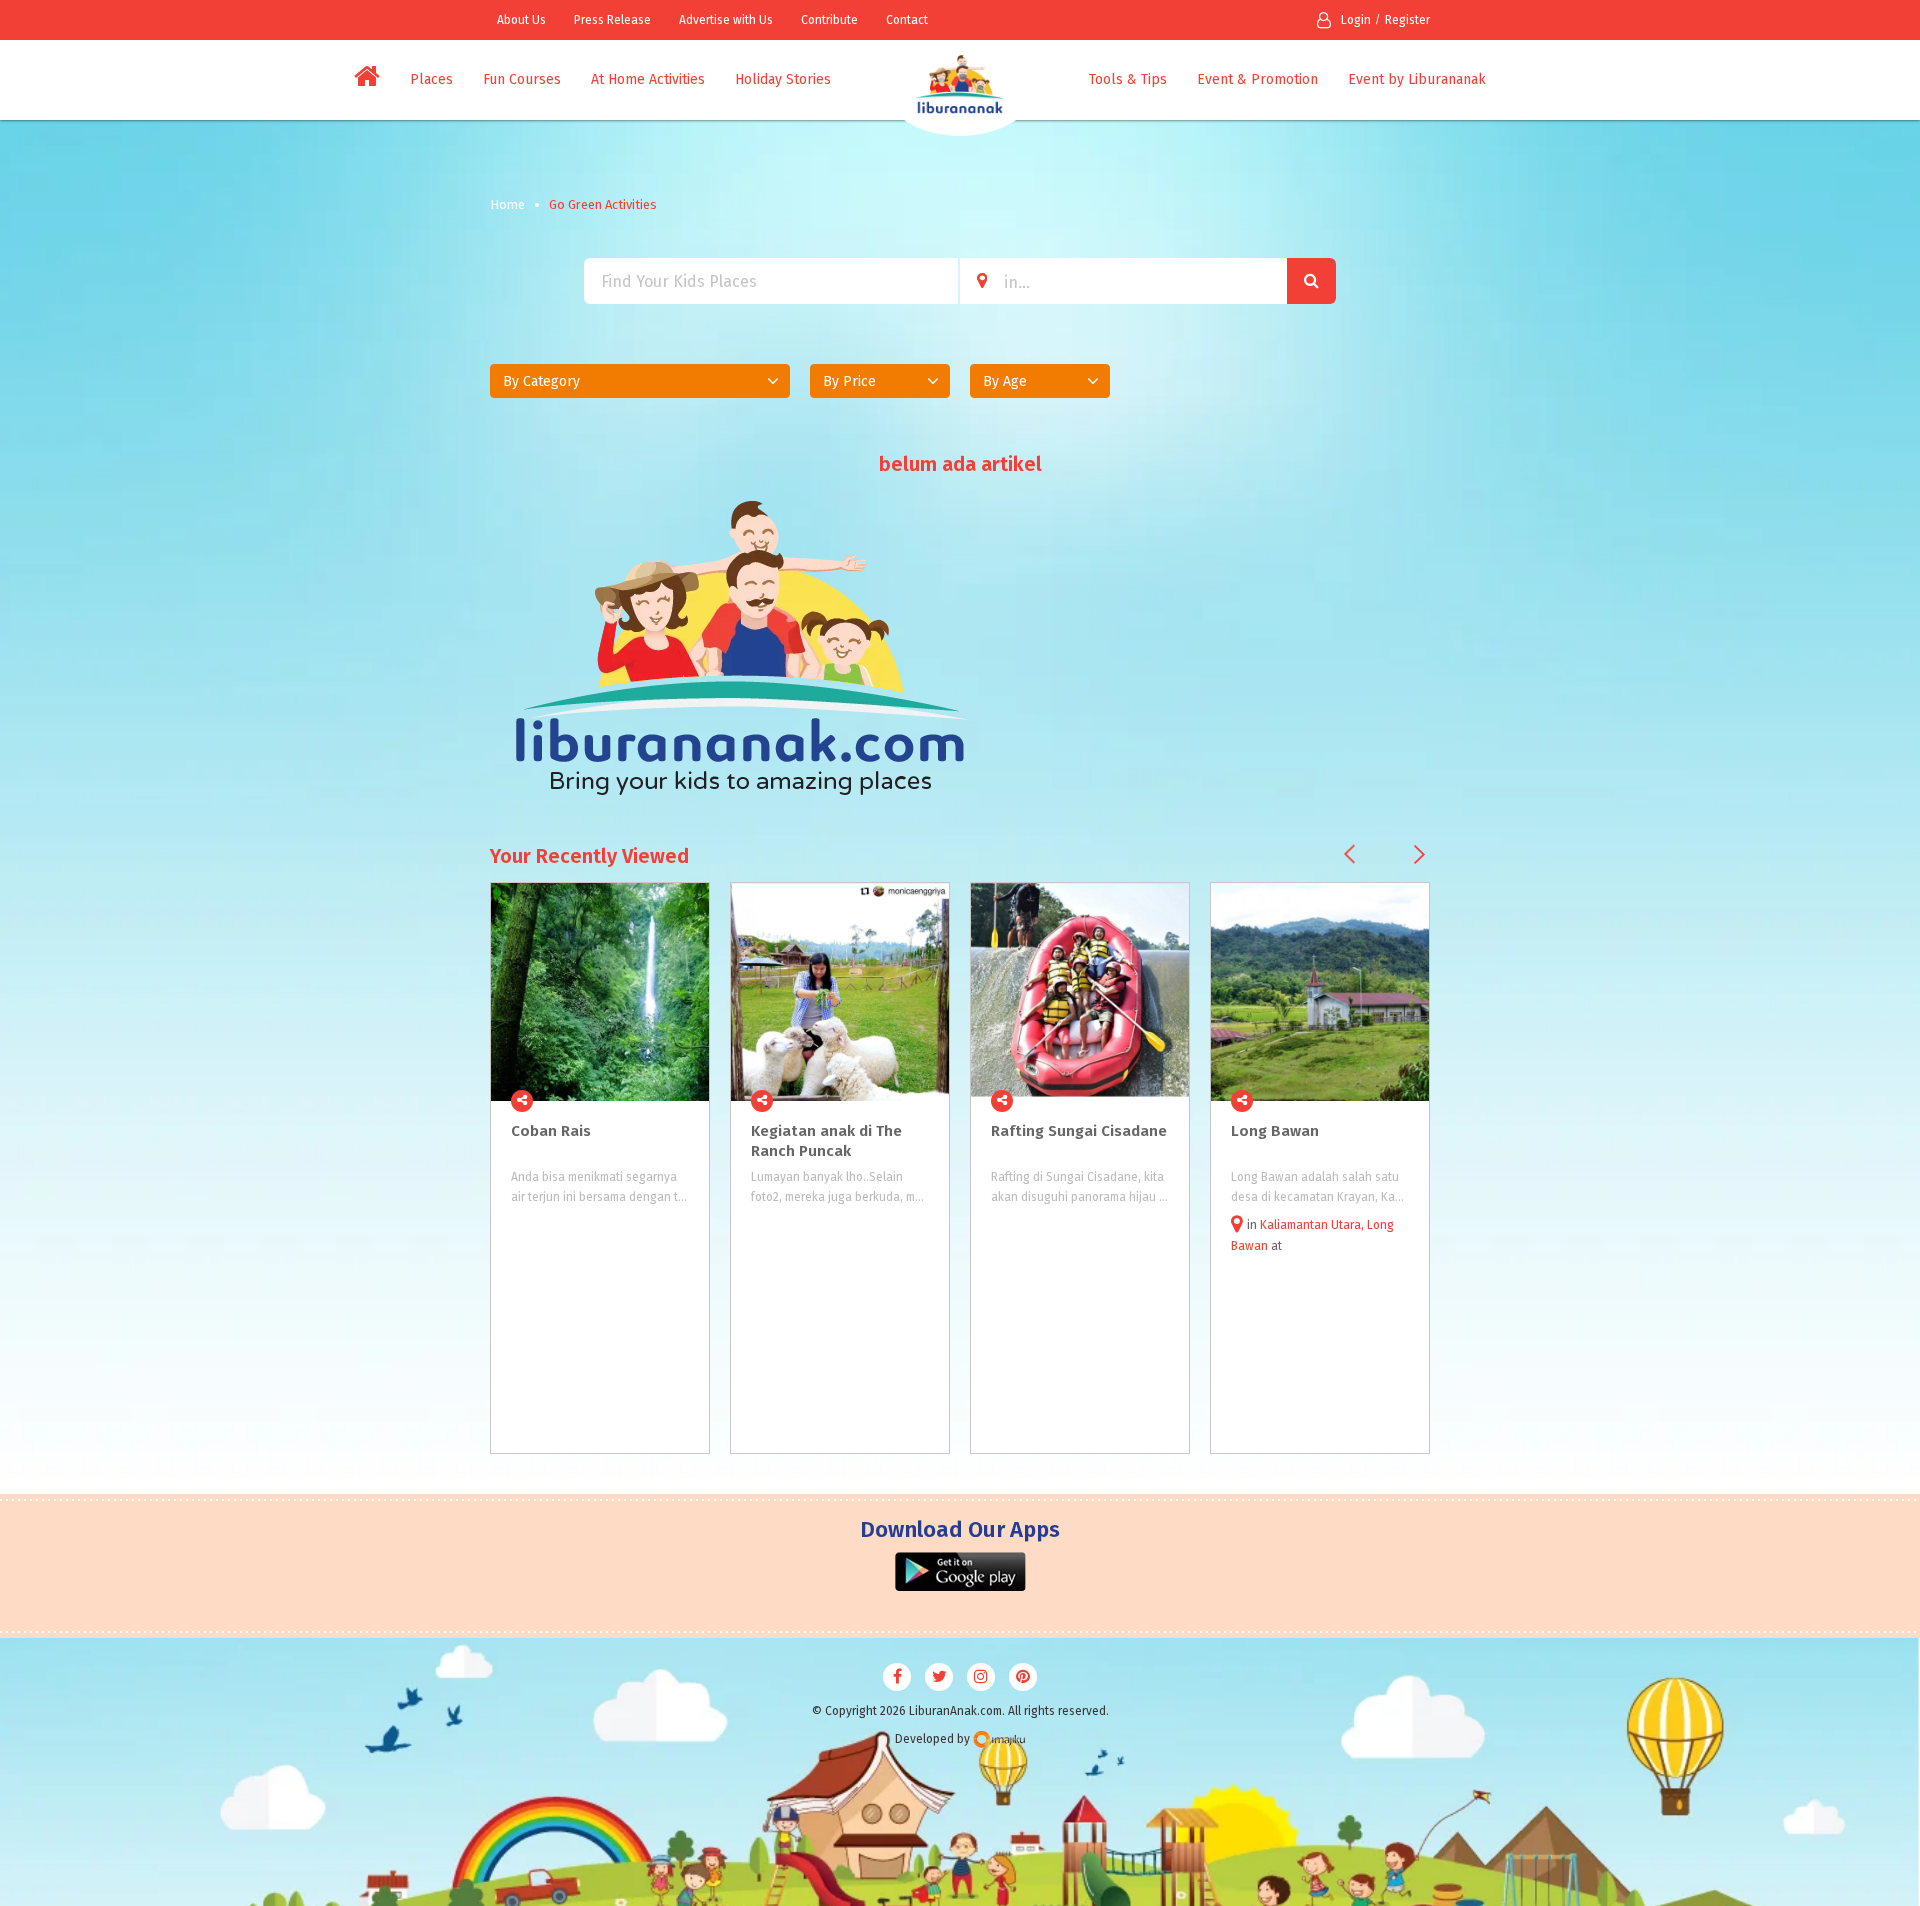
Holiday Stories (783, 79)
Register (1407, 20)
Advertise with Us (726, 20)
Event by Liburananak (1417, 79)
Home (507, 204)
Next (1419, 854)
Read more (683, 1101)
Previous (1349, 854)
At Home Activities (648, 79)
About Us (521, 20)
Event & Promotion (1257, 79)
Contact (907, 20)
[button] (640, 381)
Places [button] (431, 79)
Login (1356, 20)
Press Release (612, 20)
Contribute (829, 20)
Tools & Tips (1128, 79)
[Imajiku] (999, 1739)
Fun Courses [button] (522, 79)
